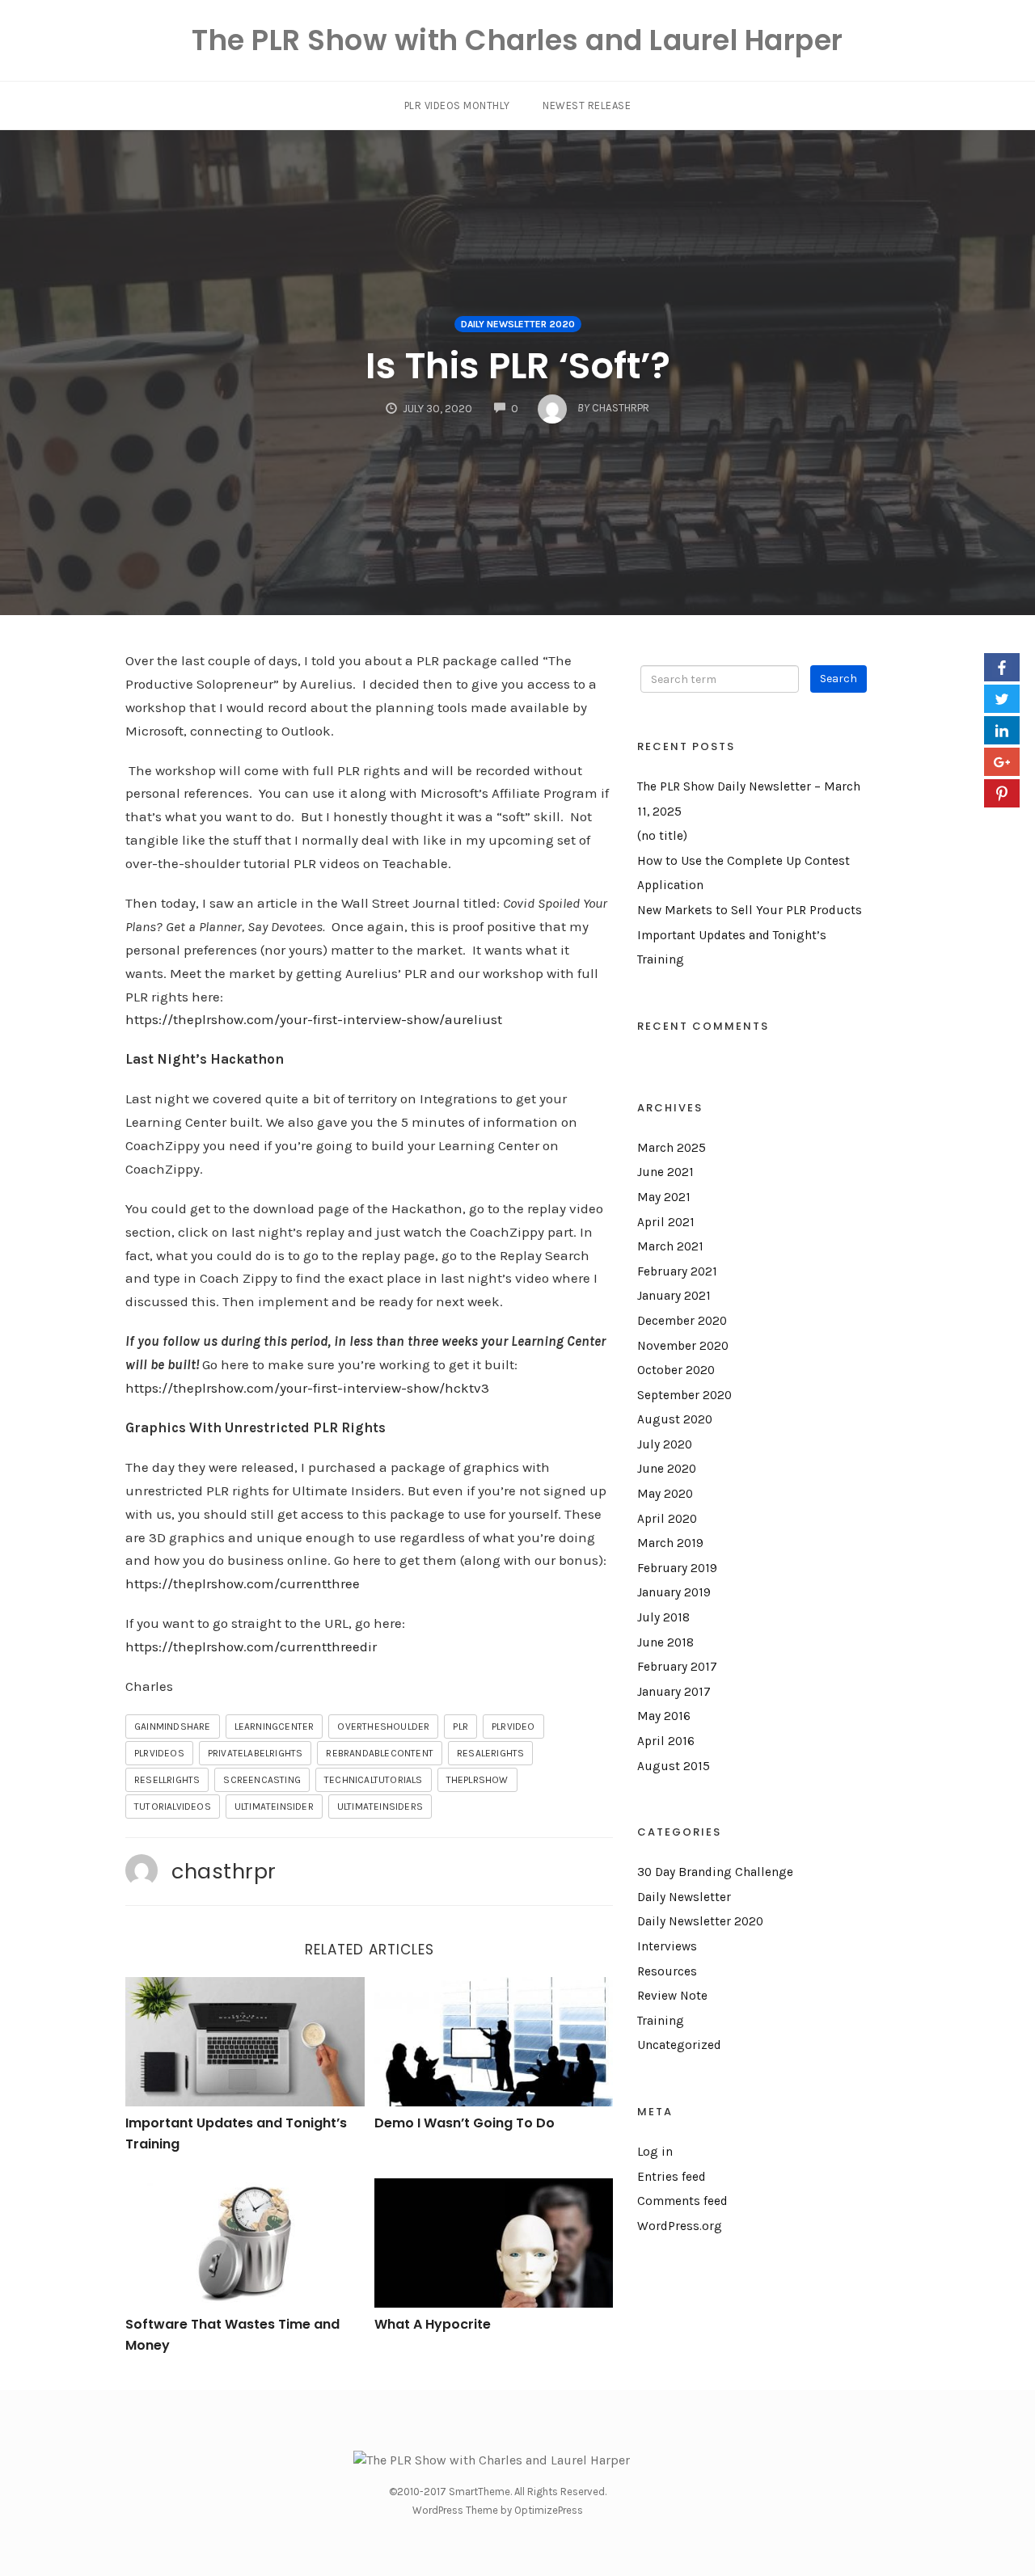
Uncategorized (679, 2045)
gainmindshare (173, 1726)
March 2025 (672, 1148)
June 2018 (665, 1642)
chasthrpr (224, 1871)
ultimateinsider (274, 1807)
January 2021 (674, 1296)
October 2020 (676, 1370)
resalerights (490, 1753)
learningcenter (275, 1726)
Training (661, 2021)
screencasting (262, 1780)
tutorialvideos (173, 1807)
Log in (655, 2152)
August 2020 (675, 1419)
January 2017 (674, 1692)
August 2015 (674, 1766)
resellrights (167, 1780)
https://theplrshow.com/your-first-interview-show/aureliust (314, 1019)
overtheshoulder (383, 1726)
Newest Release (587, 105)
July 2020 (665, 1444)
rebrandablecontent (380, 1753)
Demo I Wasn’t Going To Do (465, 2123)
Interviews (667, 1946)
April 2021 (666, 1222)
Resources (667, 1971)
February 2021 (677, 1271)
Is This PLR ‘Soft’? (518, 366)
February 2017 (677, 1667)
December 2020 (682, 1321)
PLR (460, 1726)
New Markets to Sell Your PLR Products (750, 910)
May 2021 (664, 1197)
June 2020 (667, 1469)
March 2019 (670, 1543)
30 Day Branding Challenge (715, 1872)
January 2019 (674, 1592)
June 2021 (665, 1172)
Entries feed (672, 2177)
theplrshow (477, 1780)
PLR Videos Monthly (457, 105)
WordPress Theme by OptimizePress (498, 2510)
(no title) (662, 836)
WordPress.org (680, 2226)
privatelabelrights (256, 1753)
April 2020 (667, 1519)
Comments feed (682, 2201)
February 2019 (677, 1568)
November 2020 (683, 1346)
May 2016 (664, 1716)
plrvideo (513, 1726)
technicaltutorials (374, 1780)
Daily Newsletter (684, 1897)
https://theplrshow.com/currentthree (243, 1583)
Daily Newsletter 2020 (518, 324)
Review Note (672, 1996)
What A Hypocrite (433, 2324)
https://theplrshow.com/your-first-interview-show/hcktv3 (307, 1388)
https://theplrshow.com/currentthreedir (251, 1646)
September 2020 (684, 1395)
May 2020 (665, 1494)
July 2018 (663, 1617)
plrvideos (159, 1753)
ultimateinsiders (380, 1807)
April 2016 (666, 1741)
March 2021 (670, 1246)
